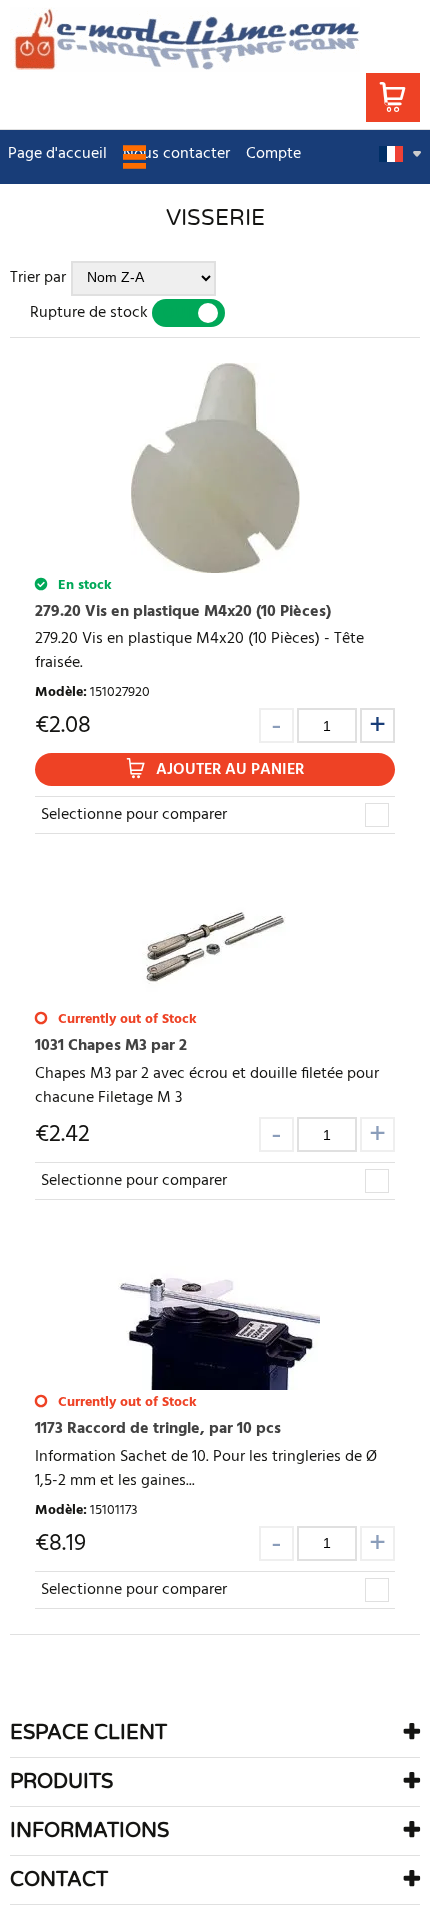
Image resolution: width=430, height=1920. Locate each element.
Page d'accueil (57, 154)
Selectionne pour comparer (134, 815)
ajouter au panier (230, 770)
